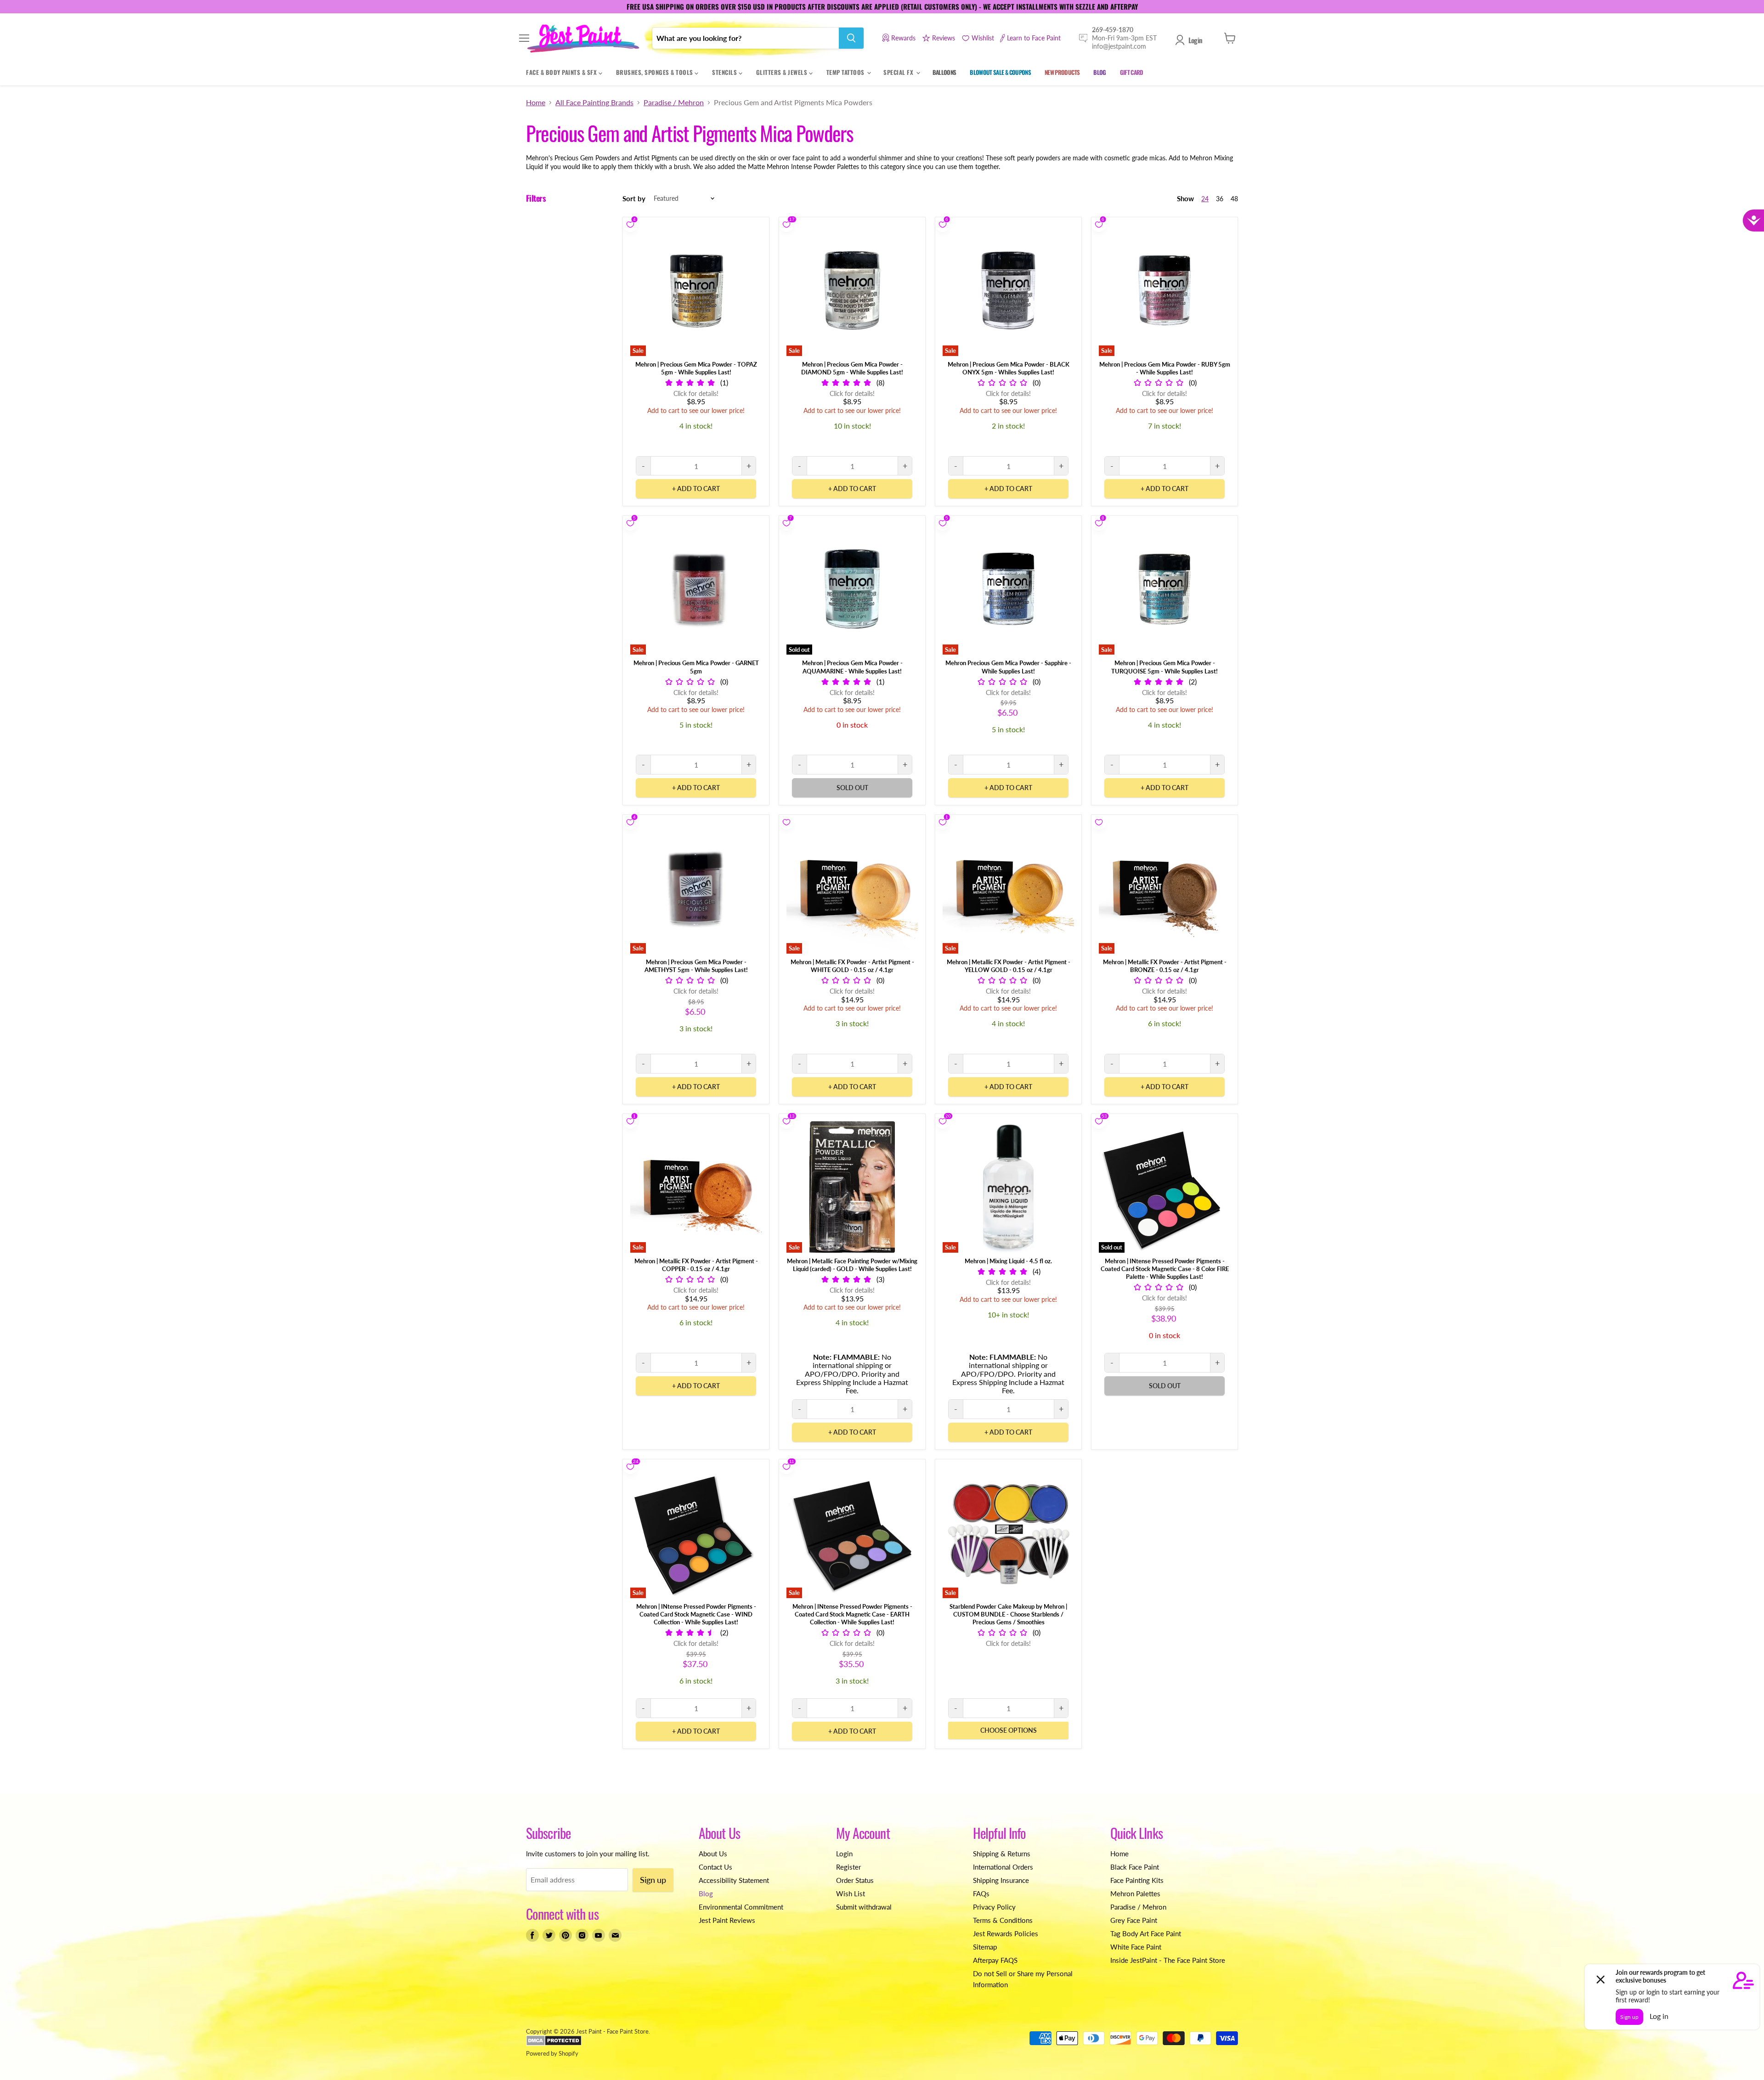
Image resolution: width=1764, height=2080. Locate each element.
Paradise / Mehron (674, 102)
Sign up (653, 1880)
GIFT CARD (1132, 72)
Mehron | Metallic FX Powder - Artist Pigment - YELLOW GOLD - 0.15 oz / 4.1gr (1009, 966)
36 (1220, 199)
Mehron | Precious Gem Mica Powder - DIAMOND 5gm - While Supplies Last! (852, 368)
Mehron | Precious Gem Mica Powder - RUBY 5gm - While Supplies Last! (1165, 368)
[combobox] (746, 38)
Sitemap (985, 1947)
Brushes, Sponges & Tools (656, 72)
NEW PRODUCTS (1062, 72)
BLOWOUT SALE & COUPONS (1000, 72)
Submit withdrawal (864, 1907)
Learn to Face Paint (1034, 38)
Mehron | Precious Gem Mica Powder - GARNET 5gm (696, 667)
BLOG (1100, 72)
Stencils (725, 72)
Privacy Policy (994, 1907)
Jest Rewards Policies (1006, 1933)
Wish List (851, 1893)
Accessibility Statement (734, 1880)
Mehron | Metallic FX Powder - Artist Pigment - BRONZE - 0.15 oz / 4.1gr (1165, 966)
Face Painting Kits (1137, 1880)
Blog (706, 1893)
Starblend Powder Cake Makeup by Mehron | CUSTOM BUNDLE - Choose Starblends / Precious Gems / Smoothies (1008, 1614)
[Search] (851, 38)
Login (1195, 40)
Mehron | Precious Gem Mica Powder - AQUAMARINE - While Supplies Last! (852, 667)
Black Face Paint (1135, 1867)
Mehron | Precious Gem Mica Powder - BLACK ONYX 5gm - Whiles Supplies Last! (1009, 368)
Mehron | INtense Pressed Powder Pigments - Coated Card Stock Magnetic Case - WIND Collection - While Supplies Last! (696, 1614)
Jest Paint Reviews (727, 1920)
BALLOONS (944, 72)
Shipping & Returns (1002, 1854)
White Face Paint (1136, 1947)
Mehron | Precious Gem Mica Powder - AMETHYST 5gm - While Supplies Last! (696, 966)
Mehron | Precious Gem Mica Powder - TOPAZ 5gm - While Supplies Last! (696, 368)
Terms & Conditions (1003, 1920)
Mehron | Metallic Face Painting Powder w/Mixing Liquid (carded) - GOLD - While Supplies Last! (852, 1265)
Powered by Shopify (552, 2053)
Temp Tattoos (846, 72)
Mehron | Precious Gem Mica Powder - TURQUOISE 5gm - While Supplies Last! (1165, 667)
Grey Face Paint (1134, 1920)
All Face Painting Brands (594, 102)
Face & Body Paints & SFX (562, 72)
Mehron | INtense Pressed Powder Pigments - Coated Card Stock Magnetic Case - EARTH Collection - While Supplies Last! (852, 1614)
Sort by (634, 199)
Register (848, 1867)
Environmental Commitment (741, 1907)
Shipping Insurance (1001, 1880)
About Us (713, 1854)
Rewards (903, 38)
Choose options (1009, 1730)
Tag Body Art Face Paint (1146, 1933)
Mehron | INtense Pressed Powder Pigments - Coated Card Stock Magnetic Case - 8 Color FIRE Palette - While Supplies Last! (1165, 1269)
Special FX (899, 72)
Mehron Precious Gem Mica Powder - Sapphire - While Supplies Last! (1008, 667)
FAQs (981, 1893)
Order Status (855, 1880)
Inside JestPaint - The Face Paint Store (1168, 1960)
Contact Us (715, 1867)
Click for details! (696, 393)
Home (536, 102)
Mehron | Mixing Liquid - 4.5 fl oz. (1008, 1261)
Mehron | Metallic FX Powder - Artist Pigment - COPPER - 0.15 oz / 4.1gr (696, 1265)
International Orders (1003, 1867)
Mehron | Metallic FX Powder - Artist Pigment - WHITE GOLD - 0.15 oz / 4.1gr (852, 966)
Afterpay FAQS (995, 1960)
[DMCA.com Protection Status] (554, 2044)
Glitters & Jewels (783, 72)
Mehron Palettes (1135, 1893)
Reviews (944, 38)
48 (1234, 199)
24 (1205, 199)
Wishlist (983, 38)
